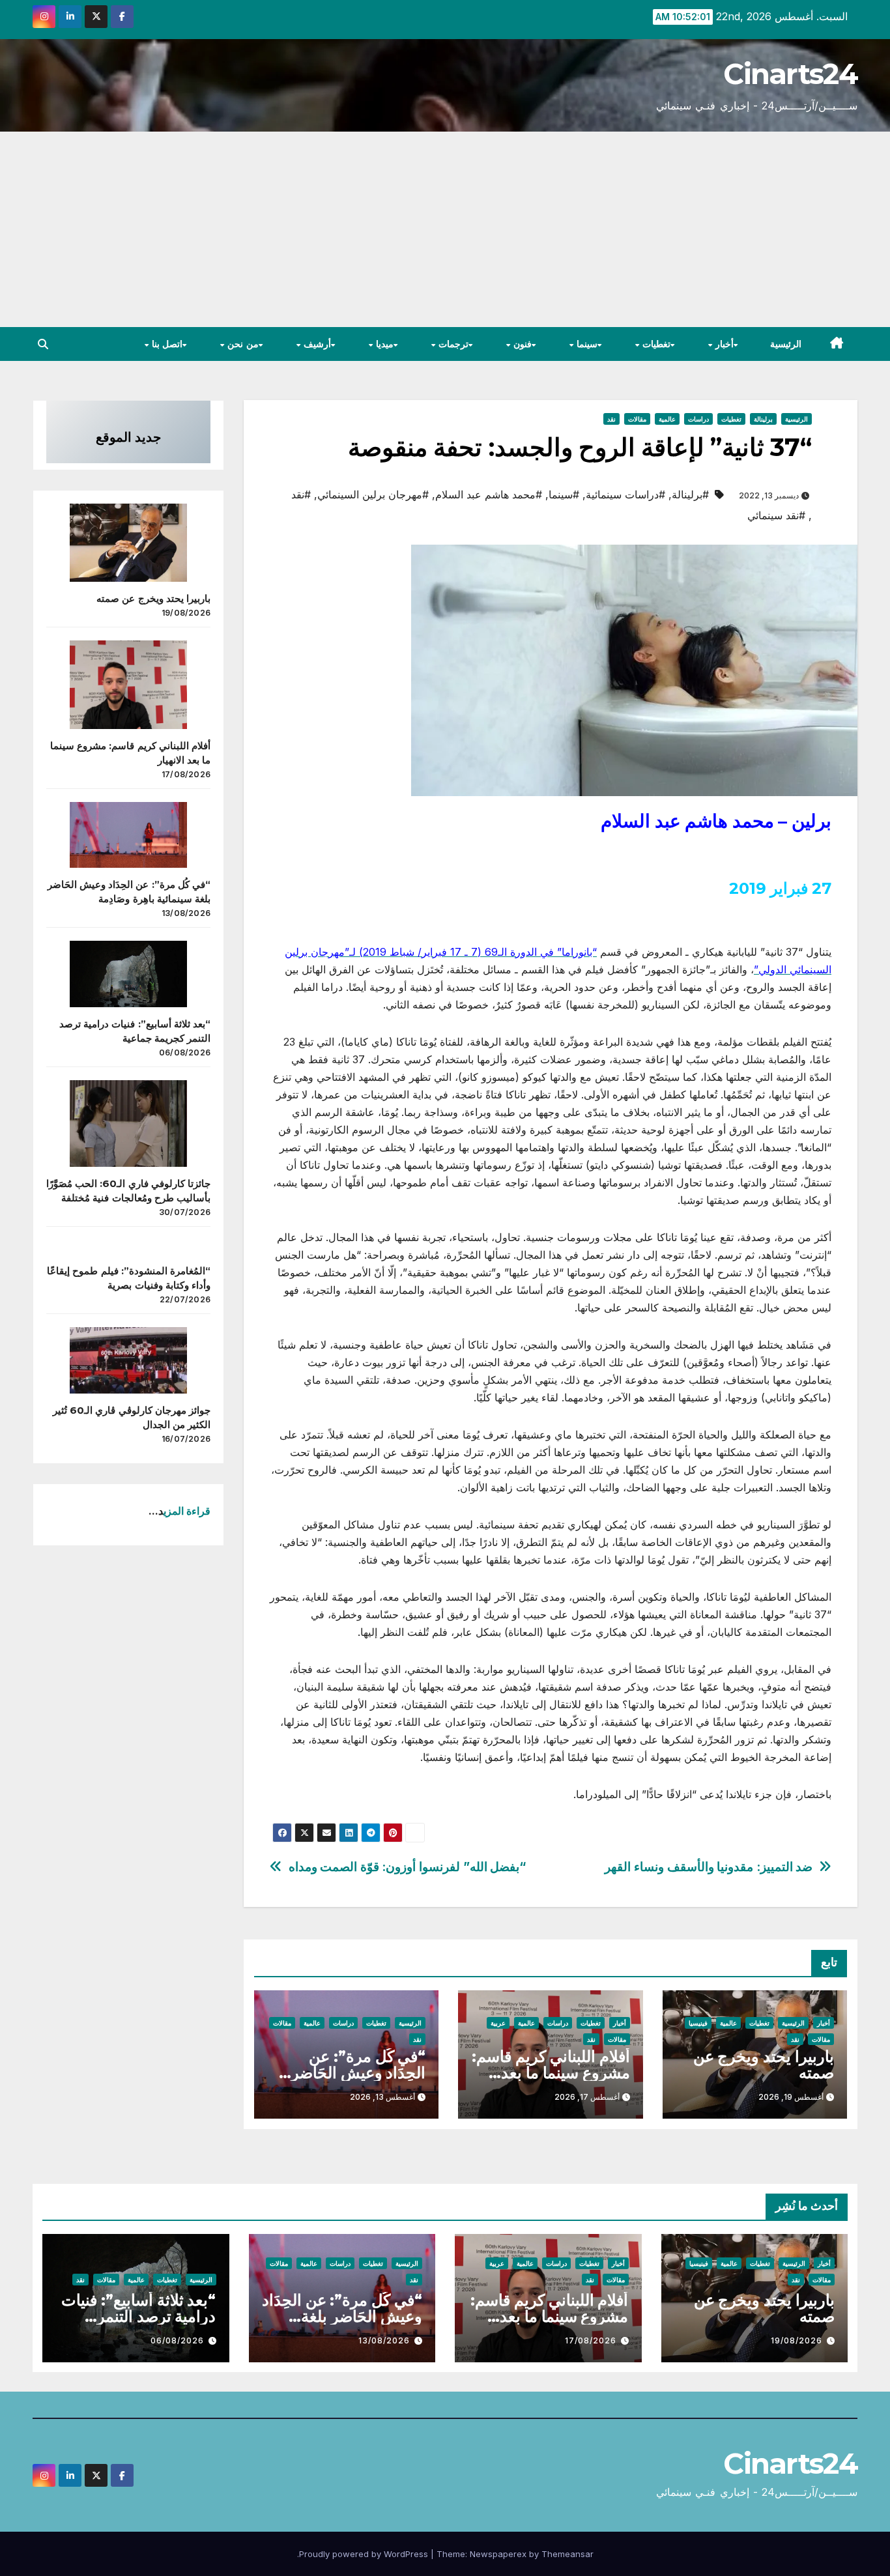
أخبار (724, 344)
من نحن (242, 344)
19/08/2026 (797, 2340)
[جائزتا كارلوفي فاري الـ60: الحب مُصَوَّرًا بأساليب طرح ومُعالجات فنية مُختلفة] (128, 1124)
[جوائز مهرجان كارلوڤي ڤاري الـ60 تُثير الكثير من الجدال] (128, 1360)
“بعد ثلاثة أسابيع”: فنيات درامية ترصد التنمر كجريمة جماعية (138, 2316)
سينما (585, 344)
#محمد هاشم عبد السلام (489, 494)
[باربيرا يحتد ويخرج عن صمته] (128, 543)
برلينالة (763, 419)
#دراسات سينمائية (625, 494)
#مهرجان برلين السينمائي (373, 494)
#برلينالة (690, 494)
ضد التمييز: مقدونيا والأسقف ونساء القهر (709, 1867)
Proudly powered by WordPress (365, 2554)
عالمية (667, 419)
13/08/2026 (384, 2340)
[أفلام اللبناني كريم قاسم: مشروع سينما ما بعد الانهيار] (128, 685)
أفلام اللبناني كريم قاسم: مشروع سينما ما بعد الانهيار (551, 2073)
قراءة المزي (187, 1511)
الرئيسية (786, 344)
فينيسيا (698, 2023)
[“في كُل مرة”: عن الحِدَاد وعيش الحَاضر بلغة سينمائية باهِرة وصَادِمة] (128, 835)
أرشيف (316, 344)
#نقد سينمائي (776, 515)
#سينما (564, 494)
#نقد (301, 494)
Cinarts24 (790, 74)
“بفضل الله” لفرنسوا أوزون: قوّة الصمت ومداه (408, 1867)
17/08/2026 (591, 2340)
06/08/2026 (177, 2340)
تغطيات (655, 344)
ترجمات (452, 344)
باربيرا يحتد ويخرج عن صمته (764, 2065)
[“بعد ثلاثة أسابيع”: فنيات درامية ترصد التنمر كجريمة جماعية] (128, 974)
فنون (521, 344)
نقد (611, 419)
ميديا (383, 344)
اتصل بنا (165, 344)
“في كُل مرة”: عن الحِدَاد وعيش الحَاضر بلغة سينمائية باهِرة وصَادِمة (342, 2316)
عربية (498, 2023)
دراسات (698, 419)
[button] (43, 344)
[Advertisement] (445, 229)
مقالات (637, 419)
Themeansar (567, 2554)
